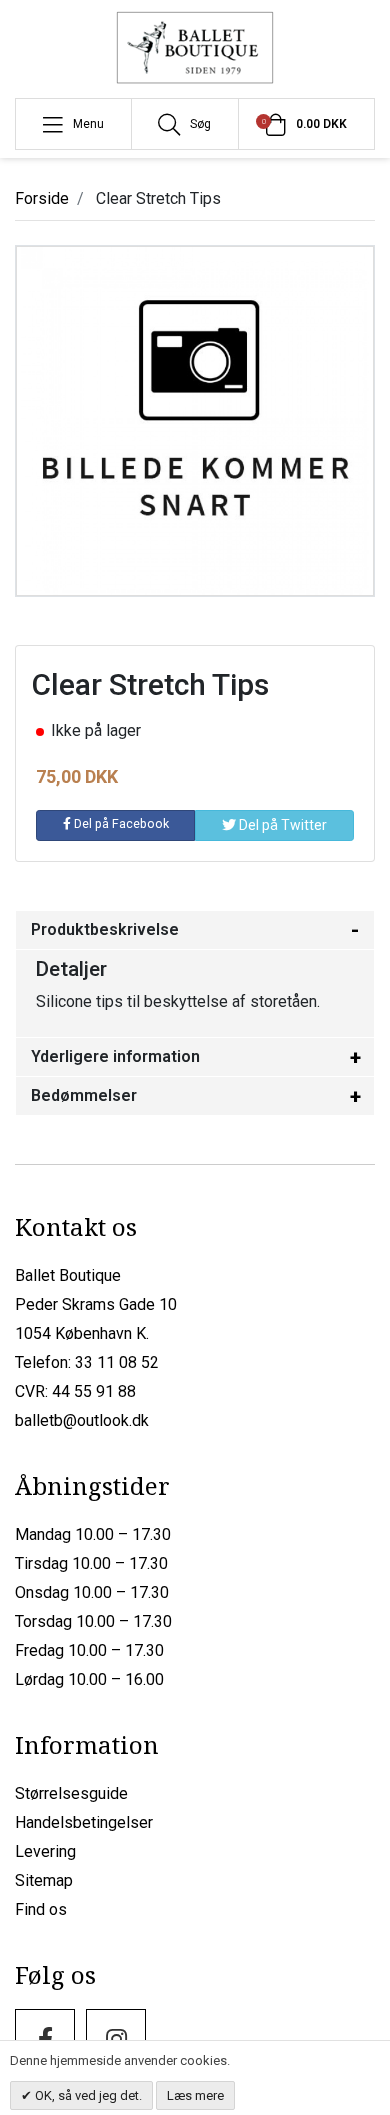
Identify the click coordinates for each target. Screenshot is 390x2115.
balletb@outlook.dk (82, 1420)
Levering (45, 1851)
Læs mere (195, 2095)
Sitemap (44, 1880)
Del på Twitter (281, 825)
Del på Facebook (120, 823)
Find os (41, 1909)
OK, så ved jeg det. (87, 2095)
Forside (42, 198)
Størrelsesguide (71, 1793)
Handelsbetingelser (84, 1822)
